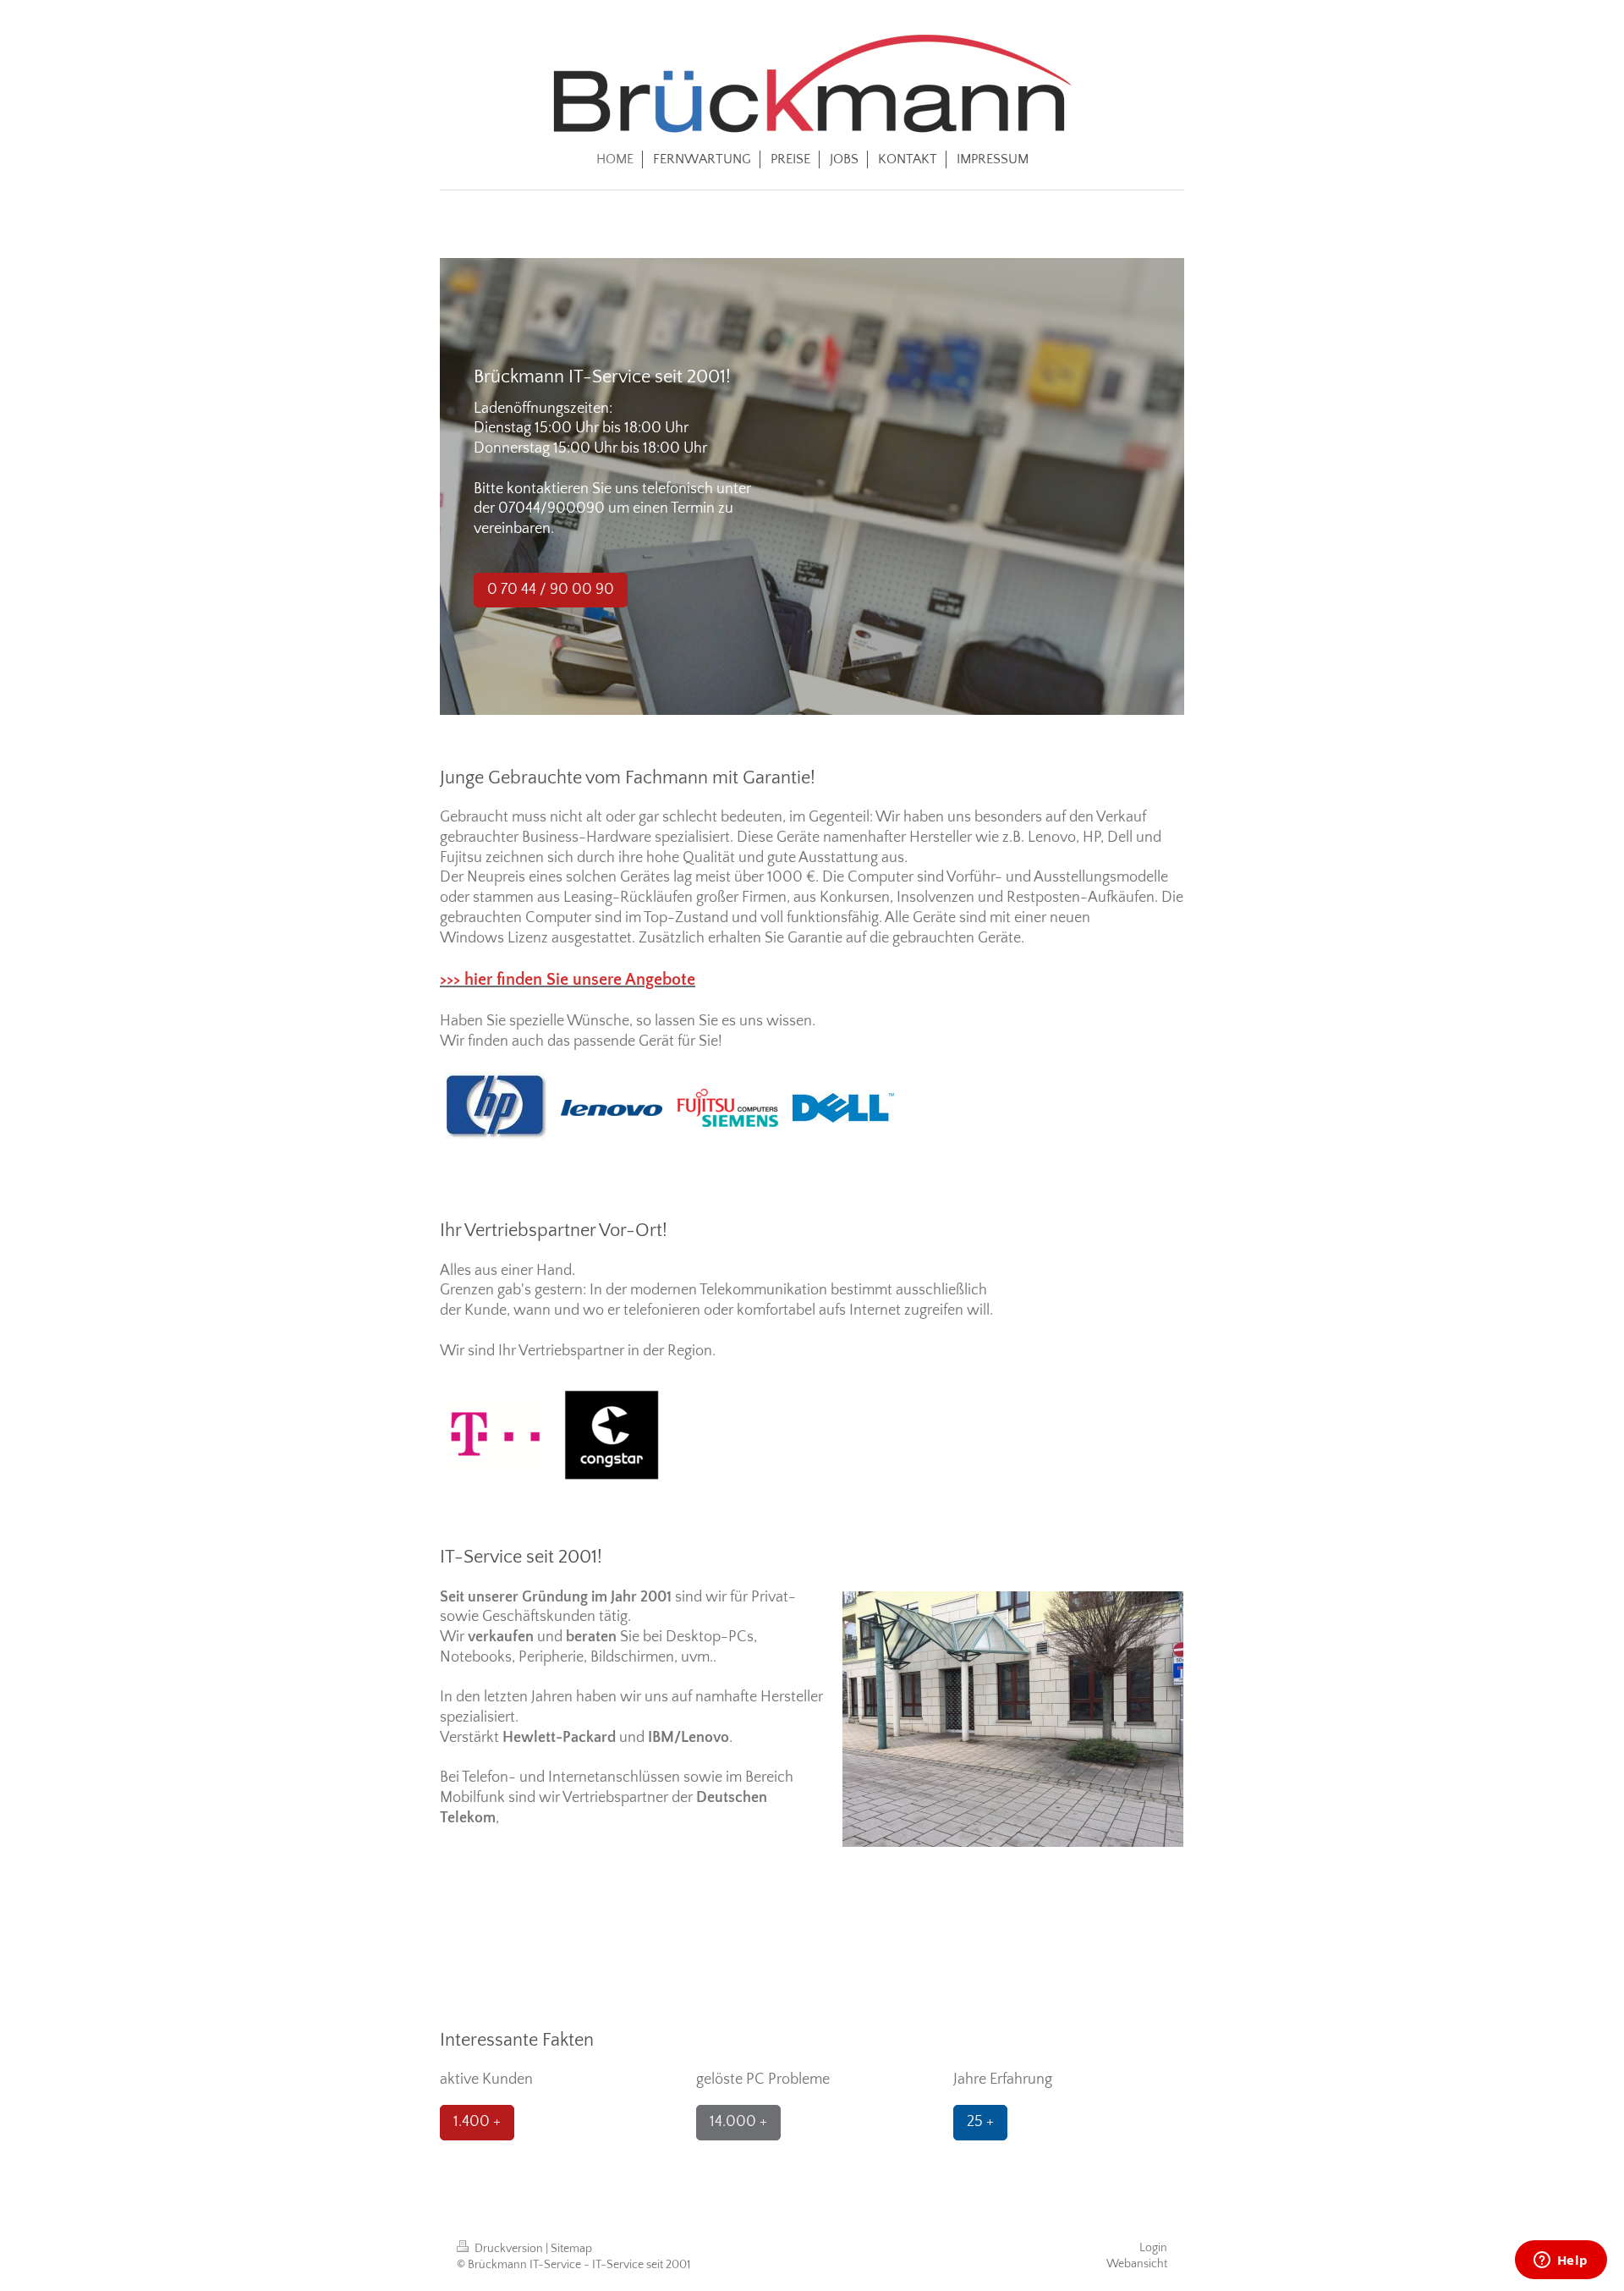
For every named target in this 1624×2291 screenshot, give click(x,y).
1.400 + (477, 2122)
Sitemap (571, 2249)
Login (1153, 2248)
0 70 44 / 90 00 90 (551, 590)
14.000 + (738, 2122)
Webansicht (1137, 2264)
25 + (980, 2122)
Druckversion (509, 2249)
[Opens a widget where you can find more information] (1561, 2261)
